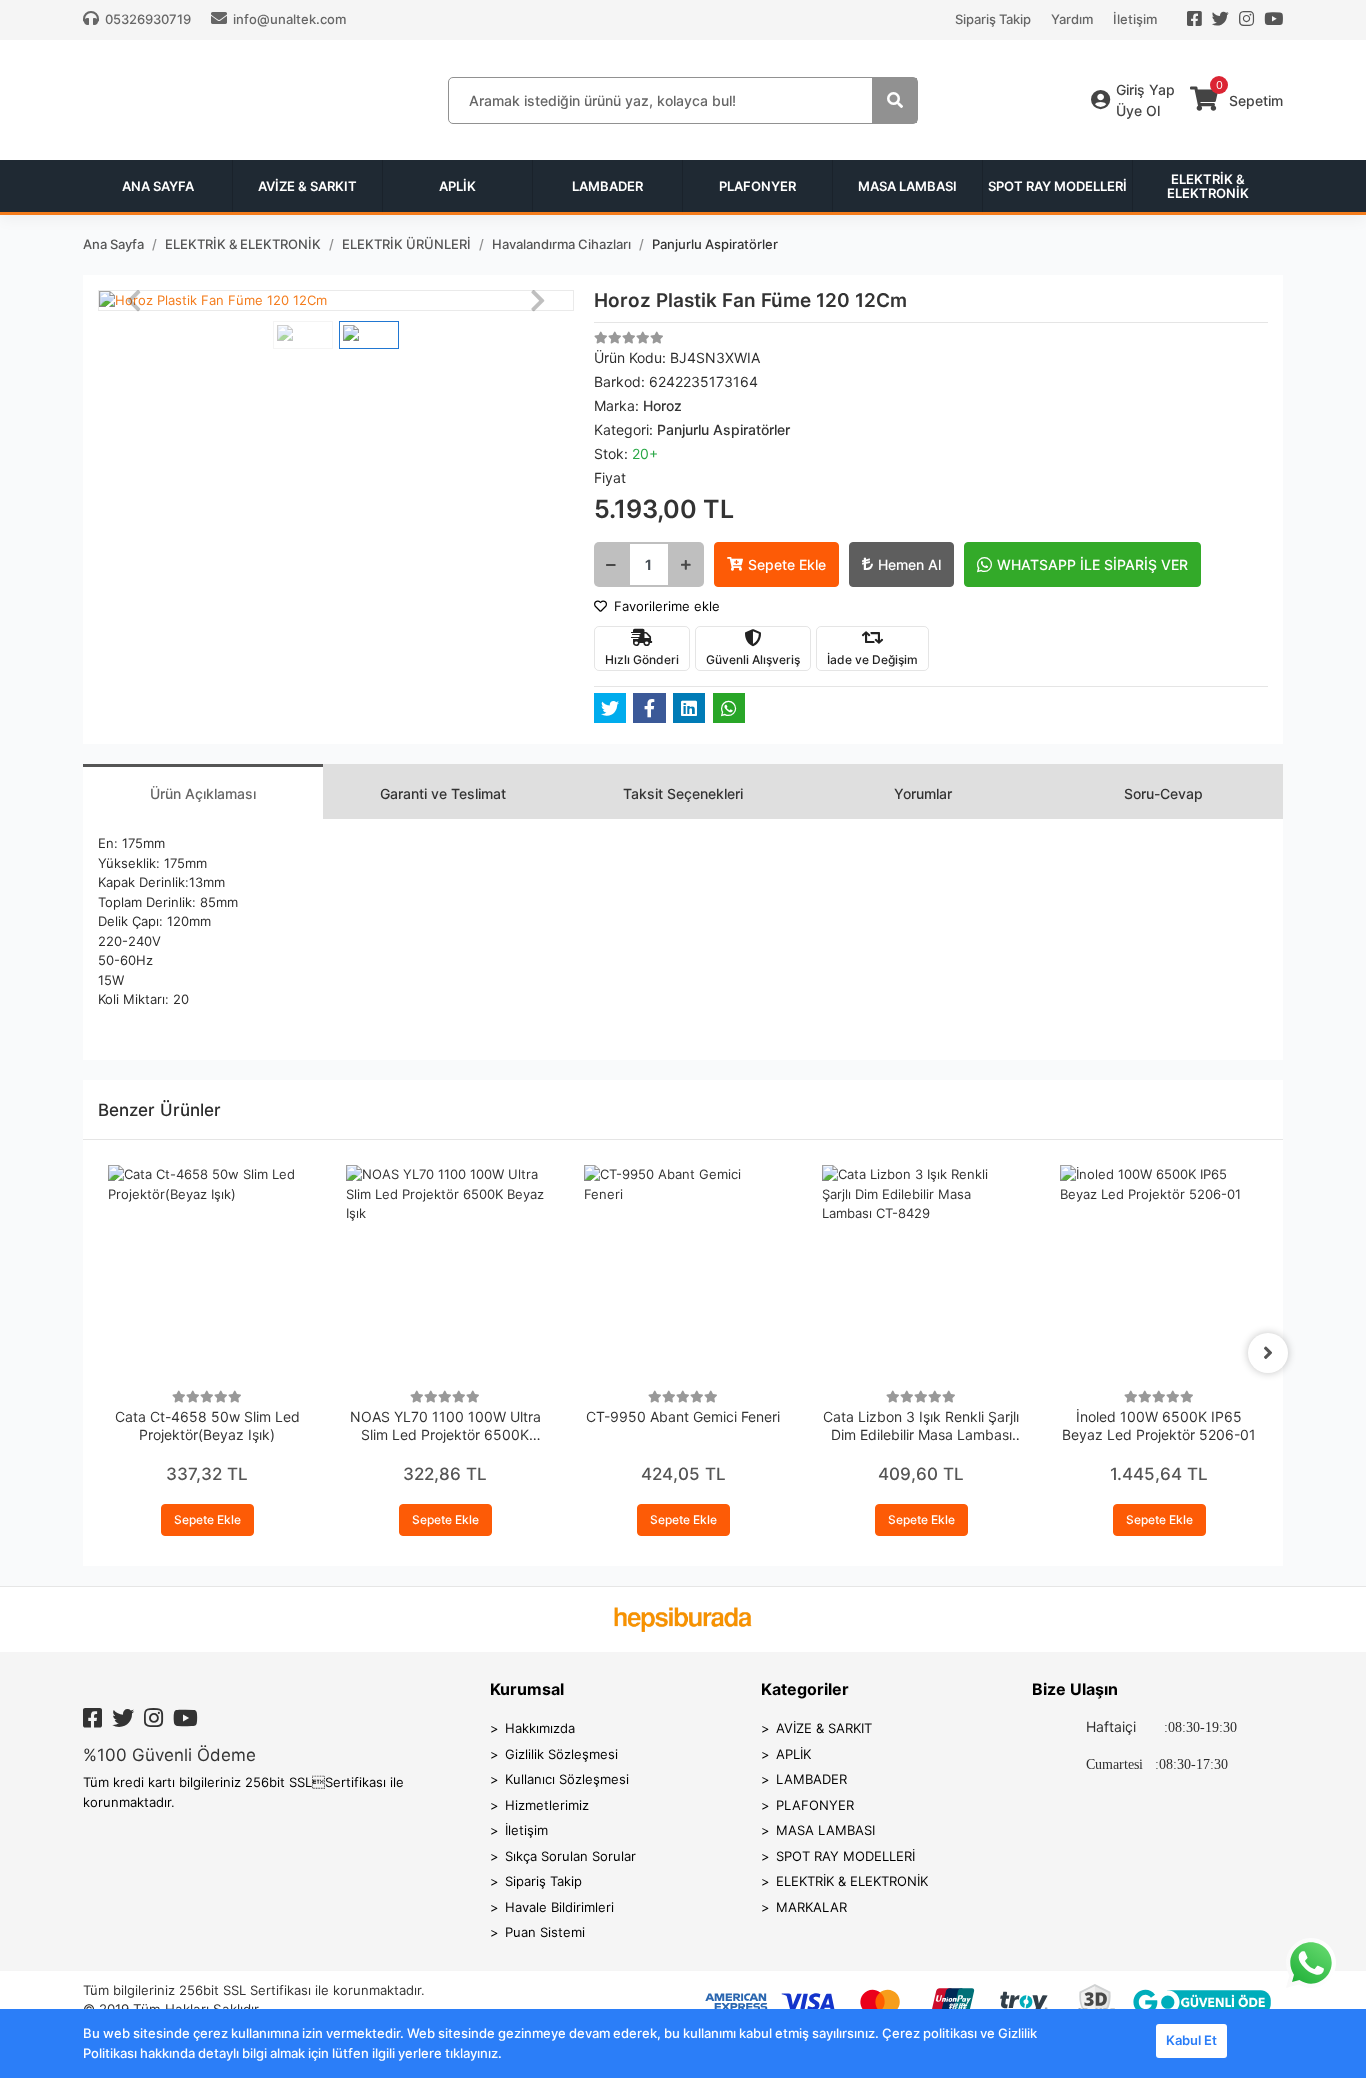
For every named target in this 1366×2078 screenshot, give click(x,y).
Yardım (1072, 19)
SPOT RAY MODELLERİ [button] (1057, 186)
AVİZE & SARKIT (824, 1728)
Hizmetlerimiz (547, 1805)
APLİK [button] (457, 186)
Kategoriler (805, 1689)
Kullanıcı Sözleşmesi (567, 1779)
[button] (133, 301)
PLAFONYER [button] (757, 186)
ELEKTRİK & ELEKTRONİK (852, 1881)
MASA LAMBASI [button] (907, 186)
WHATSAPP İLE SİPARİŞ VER (1092, 564)
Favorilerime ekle (665, 606)
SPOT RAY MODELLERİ (845, 1856)
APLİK (793, 1754)
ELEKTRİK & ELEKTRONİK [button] (1208, 186)
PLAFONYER (815, 1805)
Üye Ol (1138, 110)
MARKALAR (811, 1907)
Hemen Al (909, 564)
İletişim (1135, 19)
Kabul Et (1191, 2040)
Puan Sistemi (545, 1932)
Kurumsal (527, 1689)
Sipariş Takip (993, 19)
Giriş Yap (1145, 89)
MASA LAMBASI (825, 1830)
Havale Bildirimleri (559, 1907)
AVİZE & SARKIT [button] (307, 186)
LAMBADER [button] (607, 186)
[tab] (203, 791)
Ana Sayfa (158, 186)
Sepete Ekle (787, 564)
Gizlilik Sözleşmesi (561, 1754)
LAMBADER (811, 1779)
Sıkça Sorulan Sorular (570, 1856)
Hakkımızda (540, 1728)
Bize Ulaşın (1075, 1689)
